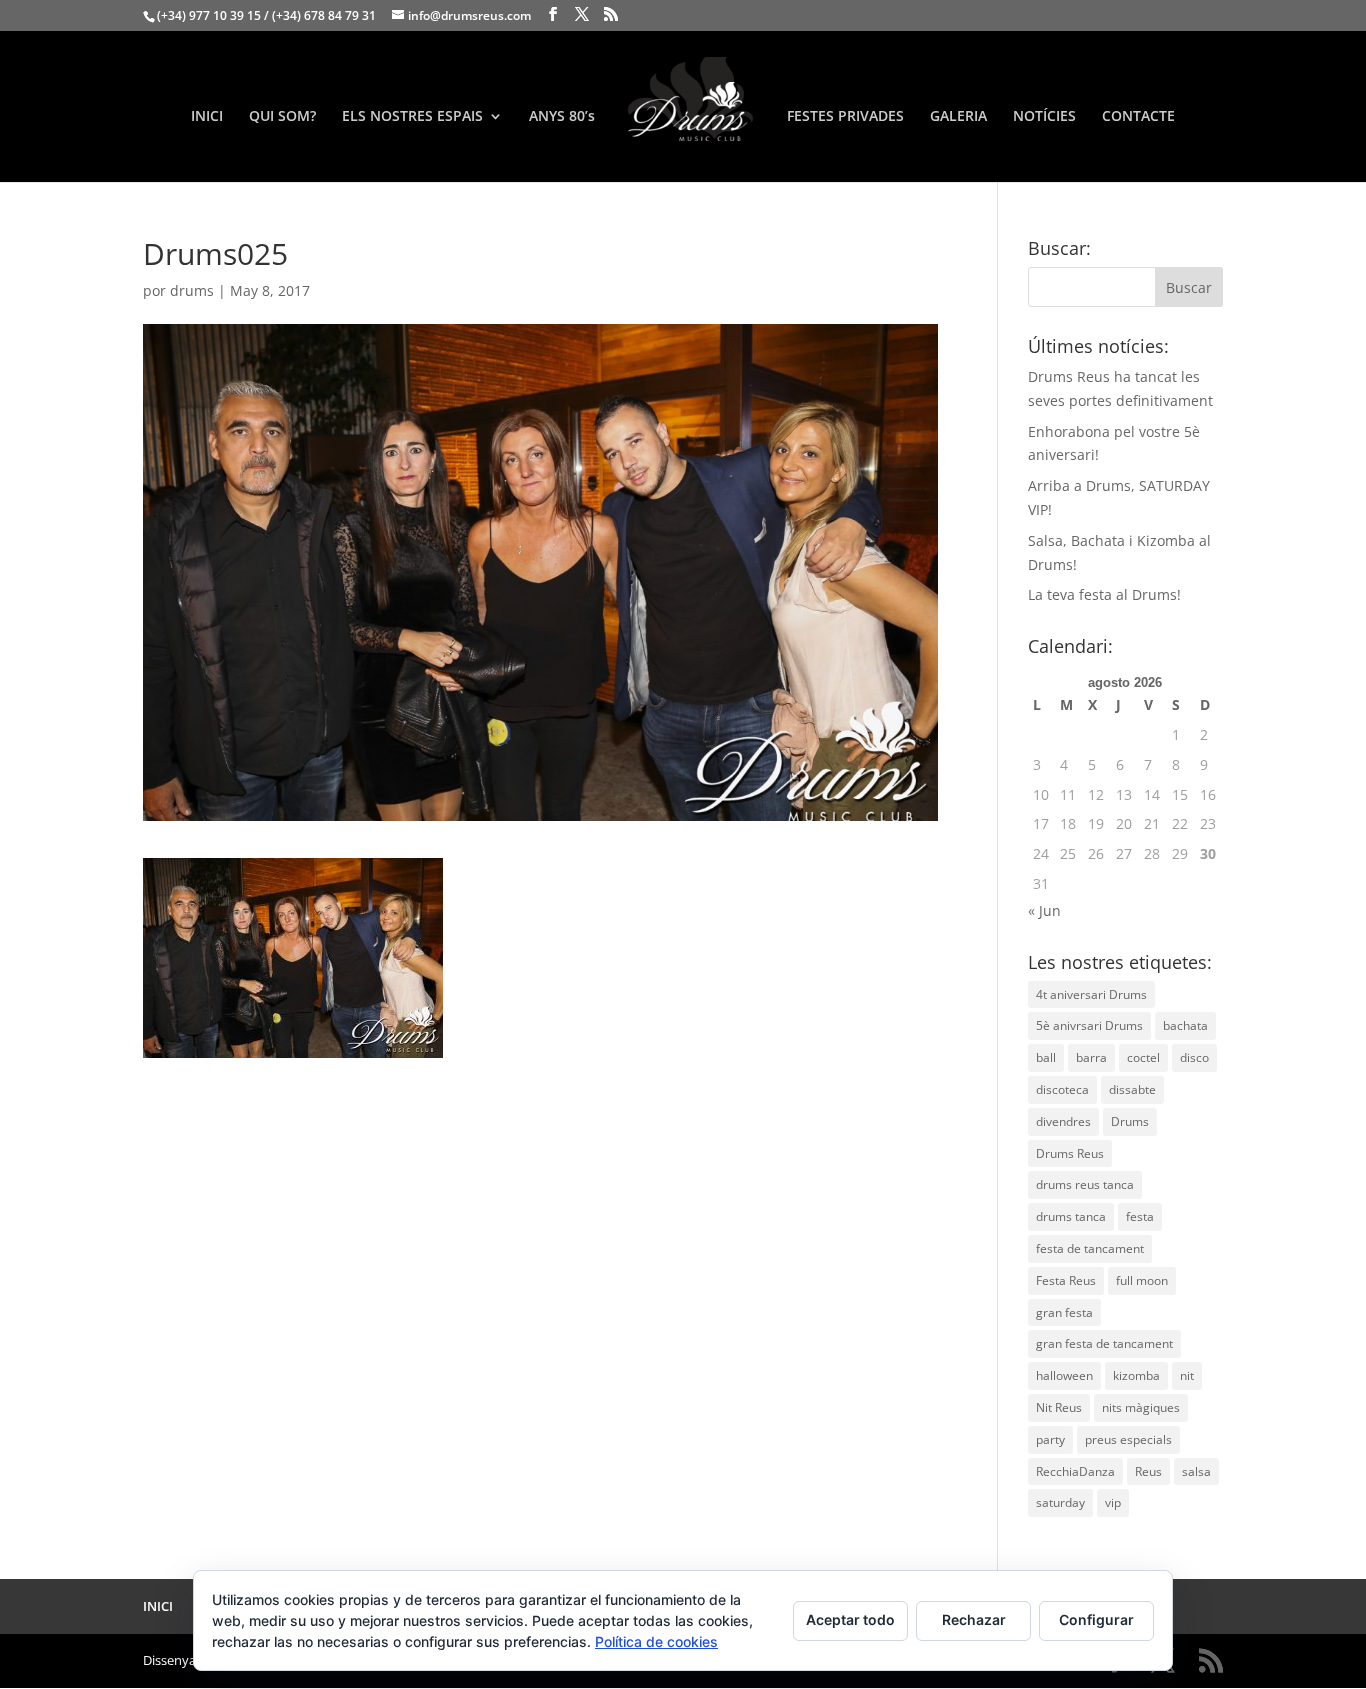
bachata (1185, 1025)
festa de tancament (1090, 1248)
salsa (1196, 1471)
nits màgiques (1141, 1407)
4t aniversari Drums (1091, 994)
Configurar (1096, 1619)
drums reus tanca (1085, 1184)
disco (1194, 1057)
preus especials (1128, 1439)
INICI (207, 117)
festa (1140, 1216)
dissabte (1132, 1089)
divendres (1063, 1121)
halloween (1064, 1375)
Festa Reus (1066, 1280)
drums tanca (1071, 1216)
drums (192, 290)
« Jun (1044, 910)
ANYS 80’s (562, 117)
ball (1046, 1057)
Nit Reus (1059, 1407)
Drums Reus (1070, 1153)
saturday (1060, 1502)
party (1050, 1439)
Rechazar (974, 1619)
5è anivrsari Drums (1089, 1025)
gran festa (1064, 1312)
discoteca (1062, 1089)
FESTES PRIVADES (845, 117)
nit (1187, 1375)
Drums (1130, 1121)
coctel (1143, 1057)
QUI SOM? (282, 117)
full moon (1142, 1280)
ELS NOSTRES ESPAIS (412, 117)
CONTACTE (1138, 117)
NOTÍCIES (1044, 117)
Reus (1148, 1471)
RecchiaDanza (1075, 1471)
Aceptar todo (850, 1619)
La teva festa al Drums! (1104, 594)
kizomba (1136, 1375)
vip (1113, 1502)
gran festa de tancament (1104, 1343)
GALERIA (958, 117)
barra (1091, 1057)
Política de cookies (656, 1641)
